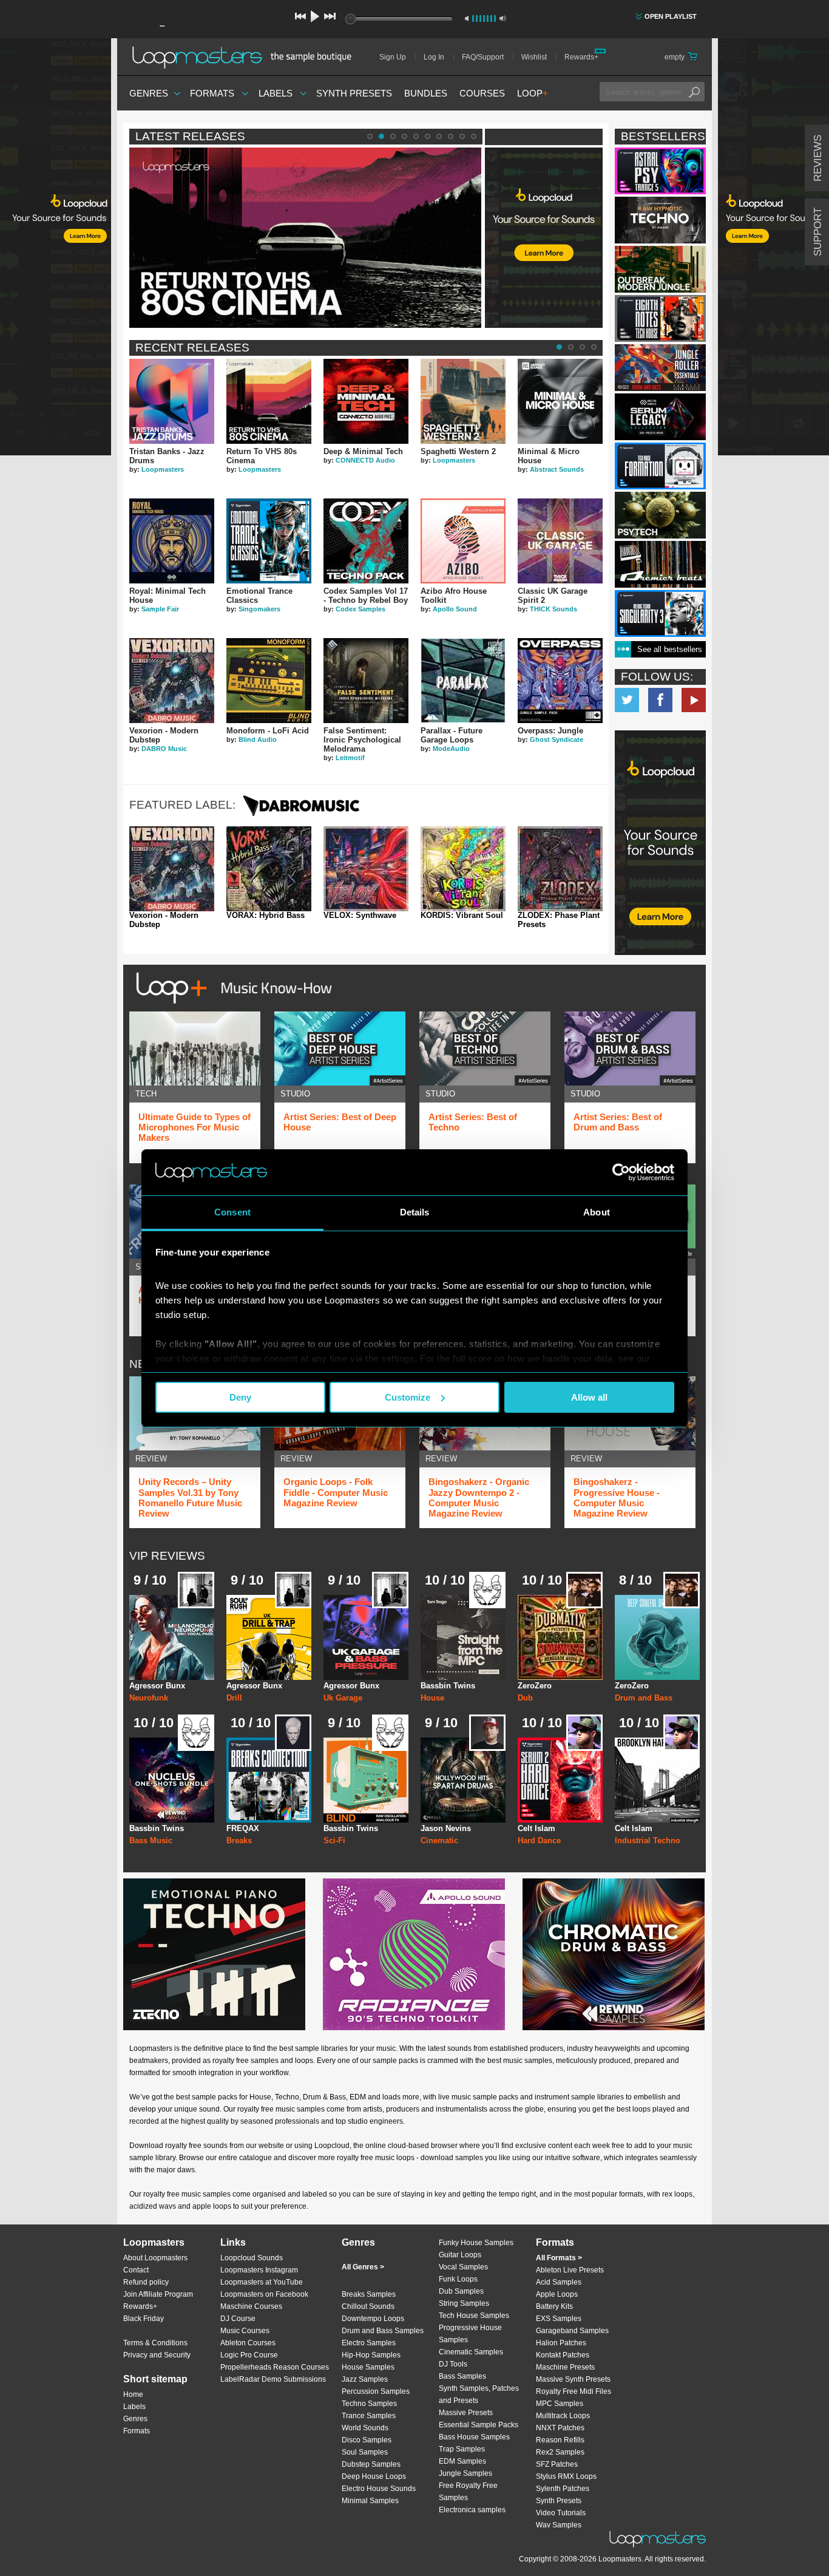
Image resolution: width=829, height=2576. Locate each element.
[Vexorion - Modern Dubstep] (172, 681)
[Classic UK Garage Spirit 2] (560, 541)
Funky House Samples (476, 2243)
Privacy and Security (157, 2355)
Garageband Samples (572, 2331)
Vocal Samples (463, 2267)
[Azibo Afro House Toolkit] (463, 541)
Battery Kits (554, 2306)
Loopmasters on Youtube (694, 700)
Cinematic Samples (471, 2352)
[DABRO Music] (301, 816)
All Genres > (363, 2267)
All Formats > (559, 2258)
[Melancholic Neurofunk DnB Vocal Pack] (172, 1637)
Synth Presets (354, 93)
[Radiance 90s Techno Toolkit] (414, 1954)
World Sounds (365, 2428)
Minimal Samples (370, 2501)
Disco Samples (367, 2440)
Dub (525, 1698)
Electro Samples (369, 2343)
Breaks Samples (369, 2294)
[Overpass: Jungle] (560, 681)
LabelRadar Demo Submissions (273, 2379)
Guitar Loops (460, 2255)
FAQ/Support (483, 57)
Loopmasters (163, 469)
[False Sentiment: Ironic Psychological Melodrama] (366, 681)
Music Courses (245, 2331)
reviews (818, 158)
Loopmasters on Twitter (627, 700)
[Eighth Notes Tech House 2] (660, 318)
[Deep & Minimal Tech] (366, 401)
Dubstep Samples (371, 2464)
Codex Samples (360, 609)
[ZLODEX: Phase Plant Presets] (560, 869)
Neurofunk (149, 1698)
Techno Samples (369, 2404)
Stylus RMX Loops (566, 2476)
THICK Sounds (553, 609)
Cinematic (439, 1840)
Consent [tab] (232, 1212)
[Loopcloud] (56, 249)
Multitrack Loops (563, 2416)
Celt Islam (536, 1828)
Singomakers (259, 609)
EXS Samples (559, 2319)
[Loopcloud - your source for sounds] (544, 178)
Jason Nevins (446, 1828)
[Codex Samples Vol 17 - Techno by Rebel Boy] (366, 541)
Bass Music (151, 1840)
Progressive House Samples (470, 2334)
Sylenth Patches (563, 2489)
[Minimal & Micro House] (560, 401)
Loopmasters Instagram (259, 2270)
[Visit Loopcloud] (660, 844)
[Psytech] (660, 515)
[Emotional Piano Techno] (214, 1954)
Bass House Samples (474, 2437)
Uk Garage (343, 1698)
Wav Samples (559, 2525)
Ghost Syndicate (557, 739)
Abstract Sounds (557, 469)
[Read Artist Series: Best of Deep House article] (340, 1048)
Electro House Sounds (379, 2489)
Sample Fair (160, 609)
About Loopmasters (155, 2258)
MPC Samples (560, 2404)
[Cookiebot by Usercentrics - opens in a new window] (621, 1172)
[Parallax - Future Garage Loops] (463, 681)
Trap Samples (462, 2449)
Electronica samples (472, 2510)
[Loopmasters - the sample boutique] (246, 57)
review (151, 1459)
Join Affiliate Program (158, 2294)
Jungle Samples (465, 2473)
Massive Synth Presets (573, 2379)
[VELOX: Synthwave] (366, 869)
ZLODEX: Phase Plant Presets (559, 920)
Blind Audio (258, 739)
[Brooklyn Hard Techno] (657, 1780)
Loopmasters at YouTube (262, 2282)
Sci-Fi (334, 1840)
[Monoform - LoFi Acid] (269, 681)
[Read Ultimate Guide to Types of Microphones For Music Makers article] (195, 1048)
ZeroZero (535, 1686)
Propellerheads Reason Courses (275, 2367)
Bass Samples (462, 2376)
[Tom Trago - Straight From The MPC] (463, 1637)
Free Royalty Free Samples (468, 2492)
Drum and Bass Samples (383, 2331)
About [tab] (597, 1212)
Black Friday (144, 2319)
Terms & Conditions (155, 2343)
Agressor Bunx (157, 1686)
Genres (149, 93)
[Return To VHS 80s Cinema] (269, 401)
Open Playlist (671, 16)
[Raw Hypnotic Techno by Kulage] (660, 220)
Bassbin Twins (448, 1686)
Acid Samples (559, 2282)
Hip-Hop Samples (371, 2355)
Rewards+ (581, 57)
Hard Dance (539, 1840)
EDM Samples (462, 2461)
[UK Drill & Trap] (269, 1637)
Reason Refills (560, 2440)
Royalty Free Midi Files (574, 2391)
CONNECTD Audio (365, 460)
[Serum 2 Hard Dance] (560, 1780)
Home (133, 2394)
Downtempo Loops (373, 2319)
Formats (212, 93)
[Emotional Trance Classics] (269, 541)
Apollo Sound (455, 609)
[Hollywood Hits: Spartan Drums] (463, 1780)
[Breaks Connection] (269, 1780)
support (818, 232)
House (432, 1698)
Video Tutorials (561, 2513)
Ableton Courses (248, 2343)
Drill (234, 1698)
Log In (434, 57)
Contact (136, 2270)
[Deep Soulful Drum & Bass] (657, 1637)
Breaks (239, 1840)
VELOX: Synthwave (360, 916)
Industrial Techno (648, 1840)
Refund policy (146, 2282)
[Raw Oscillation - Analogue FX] (366, 1780)
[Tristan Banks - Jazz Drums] (172, 401)
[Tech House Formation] (660, 466)
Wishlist (534, 57)
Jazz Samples (365, 2379)
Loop (533, 93)
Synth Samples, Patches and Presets (479, 2394)
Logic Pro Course (249, 2355)
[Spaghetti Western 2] (463, 401)
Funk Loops (458, 2279)
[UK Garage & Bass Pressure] (366, 1637)
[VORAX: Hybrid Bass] (269, 869)
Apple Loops (557, 2294)
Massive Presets (466, 2413)
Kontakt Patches (563, 2355)
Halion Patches (561, 2343)
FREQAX (243, 1828)
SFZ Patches (557, 2464)
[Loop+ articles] (231, 1006)
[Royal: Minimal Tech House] (172, 541)
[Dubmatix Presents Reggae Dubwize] (560, 1637)
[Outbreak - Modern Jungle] (660, 269)
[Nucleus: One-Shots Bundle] (172, 1780)
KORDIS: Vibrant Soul (462, 916)
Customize (408, 1397)
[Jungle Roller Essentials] (660, 368)
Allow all (589, 1397)
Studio (295, 1094)
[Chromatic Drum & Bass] (614, 1954)
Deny (240, 1397)
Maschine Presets (565, 2367)
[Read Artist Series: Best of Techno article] (485, 1048)
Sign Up (393, 57)
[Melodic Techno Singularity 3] (660, 613)
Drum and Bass (644, 1698)
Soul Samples (365, 2452)
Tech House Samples (474, 2316)
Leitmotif (350, 758)
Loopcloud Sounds (252, 2258)
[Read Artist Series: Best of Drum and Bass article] (630, 1048)
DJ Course (238, 2319)
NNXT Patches (560, 2428)
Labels (276, 93)
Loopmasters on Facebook (660, 700)
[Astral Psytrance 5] (660, 171)
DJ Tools (453, 2364)
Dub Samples (461, 2291)
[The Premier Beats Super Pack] (660, 564)
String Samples (464, 2303)
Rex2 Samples (560, 2452)
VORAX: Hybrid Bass (266, 916)
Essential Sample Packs (479, 2425)
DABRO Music (164, 749)
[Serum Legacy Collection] (660, 417)
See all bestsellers (670, 649)
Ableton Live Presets (570, 2270)
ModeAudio (451, 749)
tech (146, 1094)
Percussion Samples (376, 2391)
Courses (482, 93)
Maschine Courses (251, 2306)
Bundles (426, 93)
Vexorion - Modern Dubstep (164, 920)
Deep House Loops (374, 2476)
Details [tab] (415, 1212)
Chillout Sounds (368, 2306)
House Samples (368, 2367)
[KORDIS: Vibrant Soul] (463, 869)
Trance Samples (369, 2416)
